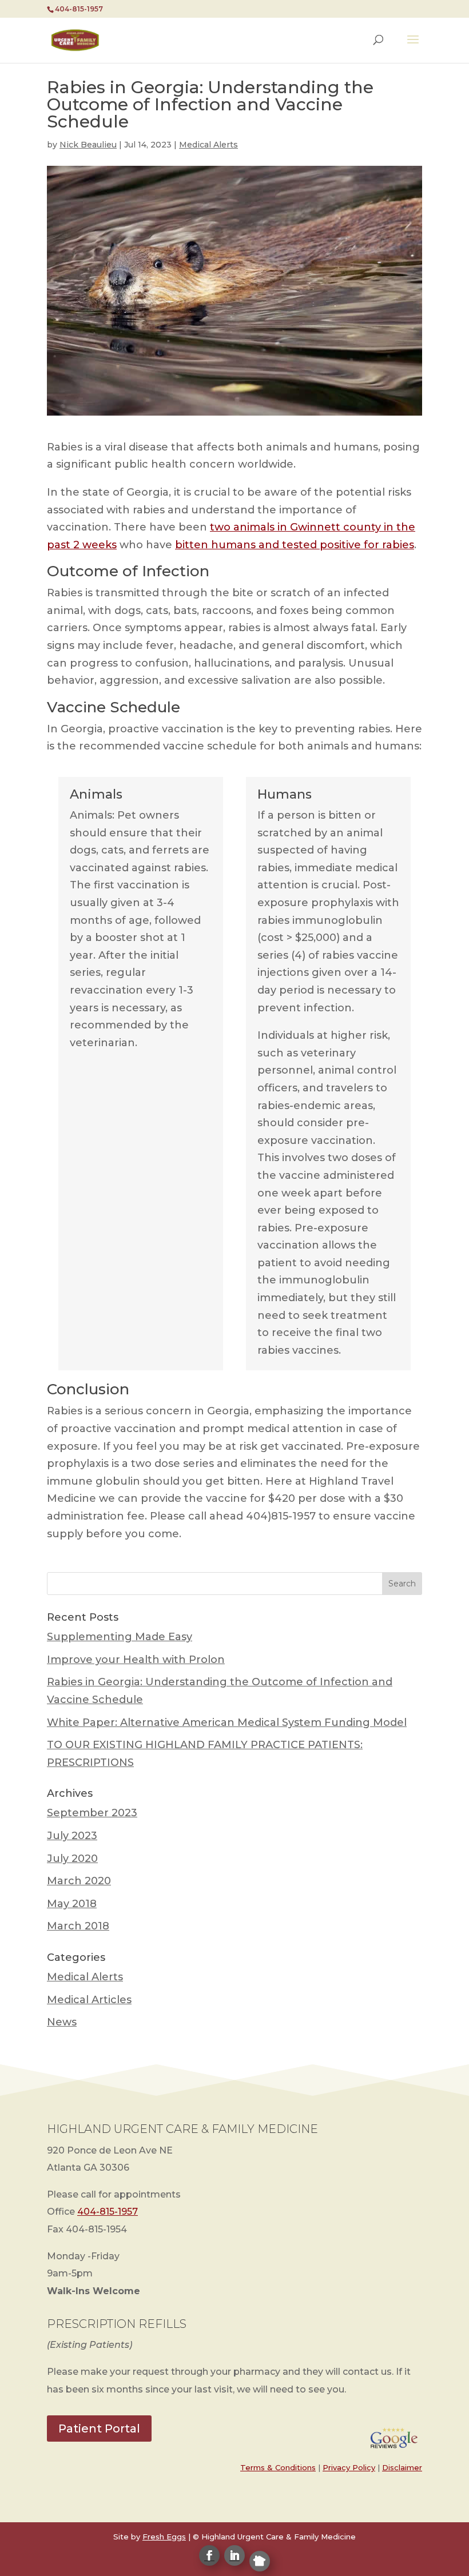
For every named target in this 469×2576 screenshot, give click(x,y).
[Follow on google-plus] (260, 2561)
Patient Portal (99, 2429)
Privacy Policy (349, 2467)
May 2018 (72, 1904)
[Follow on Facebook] (209, 2555)
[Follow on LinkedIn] (234, 2555)
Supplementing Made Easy (120, 1637)
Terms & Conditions (278, 2467)
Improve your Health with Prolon (136, 1660)
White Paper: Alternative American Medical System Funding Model (227, 1722)
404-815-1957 (108, 2212)
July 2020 (72, 1859)
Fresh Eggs (164, 2537)
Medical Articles (89, 2000)
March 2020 (79, 1881)
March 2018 (78, 1926)
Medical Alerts (208, 145)
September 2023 (92, 1813)
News (62, 2022)
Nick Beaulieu (88, 145)
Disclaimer (402, 2467)
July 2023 (72, 1836)
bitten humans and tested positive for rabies (295, 545)
